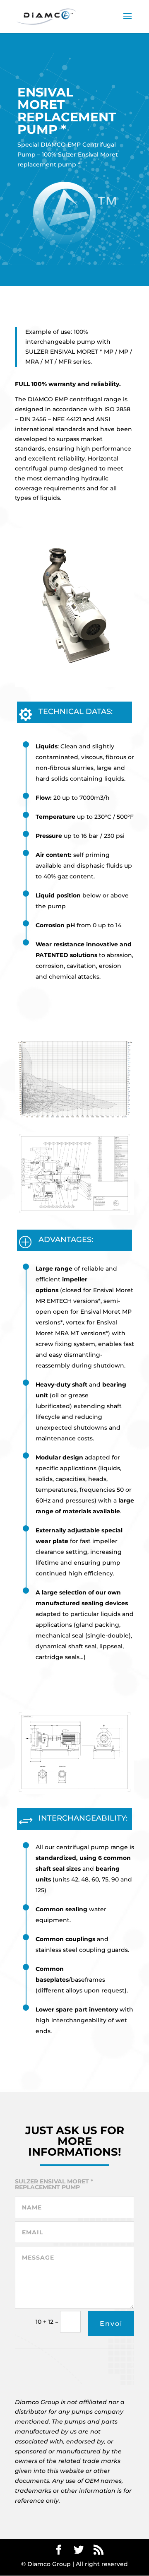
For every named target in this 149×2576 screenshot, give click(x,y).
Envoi (111, 2324)
